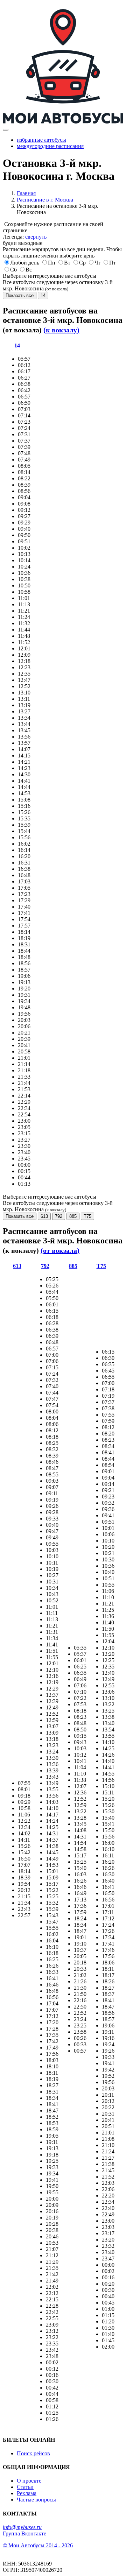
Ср (82, 263)
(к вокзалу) (61, 330)
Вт (67, 263)
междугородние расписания (50, 146)
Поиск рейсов (33, 2453)
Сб (13, 270)
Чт (97, 263)
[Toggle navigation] (6, 130)
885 (73, 1216)
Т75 (87, 1216)
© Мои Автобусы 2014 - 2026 (38, 2545)
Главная (26, 193)
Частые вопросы (36, 2500)
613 (44, 1216)
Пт (113, 263)
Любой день (25, 263)
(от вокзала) (60, 1250)
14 (43, 295)
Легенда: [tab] (25, 237)
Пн (52, 263)
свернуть (36, 237)
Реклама (27, 2493)
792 (59, 1216)
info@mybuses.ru (22, 2527)
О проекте (29, 2481)
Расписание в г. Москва (45, 200)
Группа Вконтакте (24, 2533)
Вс (29, 270)
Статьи (25, 2487)
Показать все (20, 295)
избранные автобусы (41, 140)
